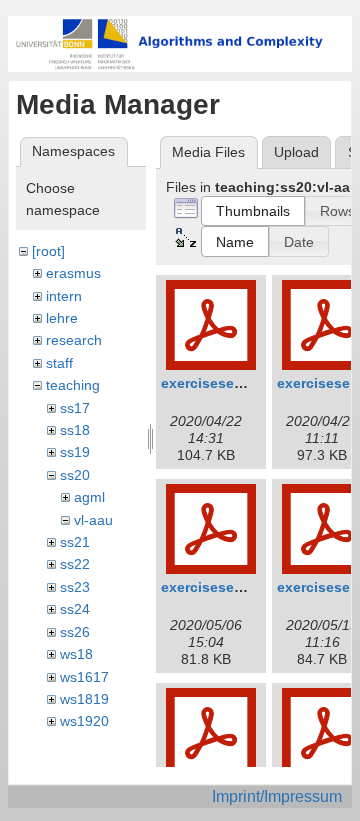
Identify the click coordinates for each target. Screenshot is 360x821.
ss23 (75, 587)
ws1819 (84, 699)
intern (64, 296)
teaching (73, 385)
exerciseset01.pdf (221, 383)
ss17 (75, 408)
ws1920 (84, 721)
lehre (62, 318)
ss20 (75, 475)
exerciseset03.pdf (221, 587)
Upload (296, 152)
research (74, 340)
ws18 (76, 654)
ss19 (75, 452)
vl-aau (93, 520)
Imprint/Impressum (277, 796)
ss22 (75, 564)
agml (89, 497)
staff (59, 363)
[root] (48, 251)
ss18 (75, 430)
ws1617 (84, 677)
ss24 (75, 609)
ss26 (75, 632)
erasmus (73, 273)
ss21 (75, 542)
